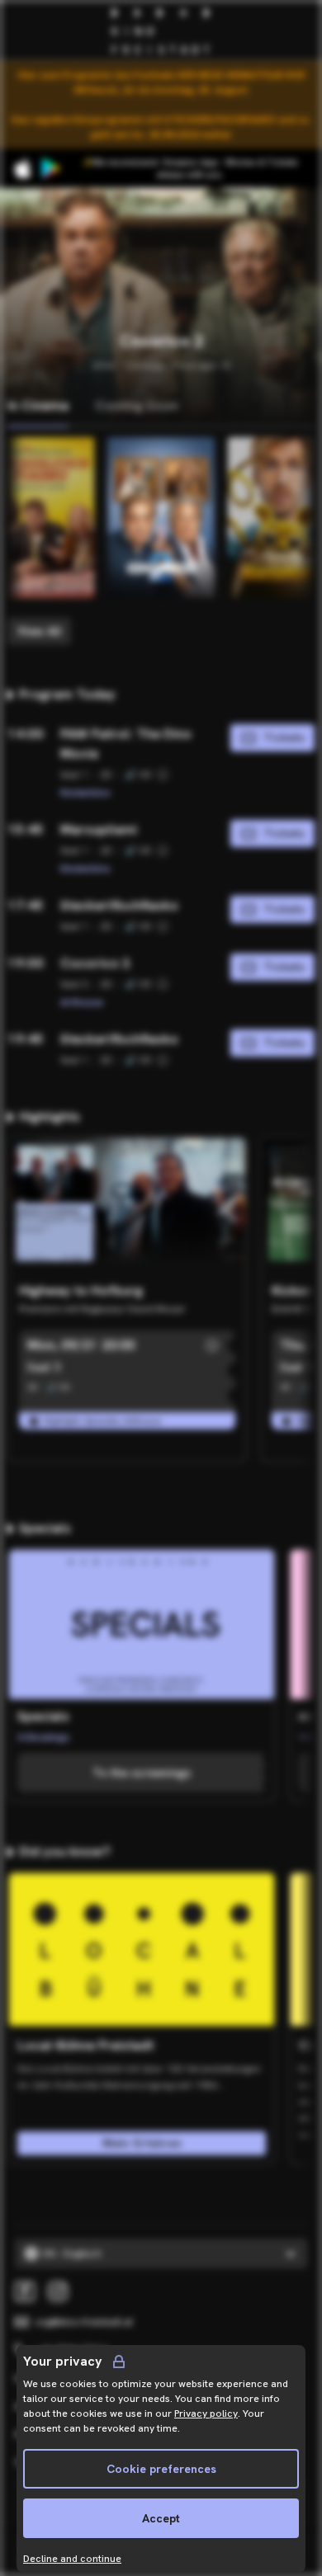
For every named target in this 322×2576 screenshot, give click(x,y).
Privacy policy (206, 2414)
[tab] (38, 407)
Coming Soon (136, 405)
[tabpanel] (161, 541)
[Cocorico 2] (161, 518)
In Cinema (38, 405)
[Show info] (163, 775)
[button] (212, 1345)
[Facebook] (25, 2291)
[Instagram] (58, 2291)
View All (39, 631)
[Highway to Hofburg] (127, 1206)
